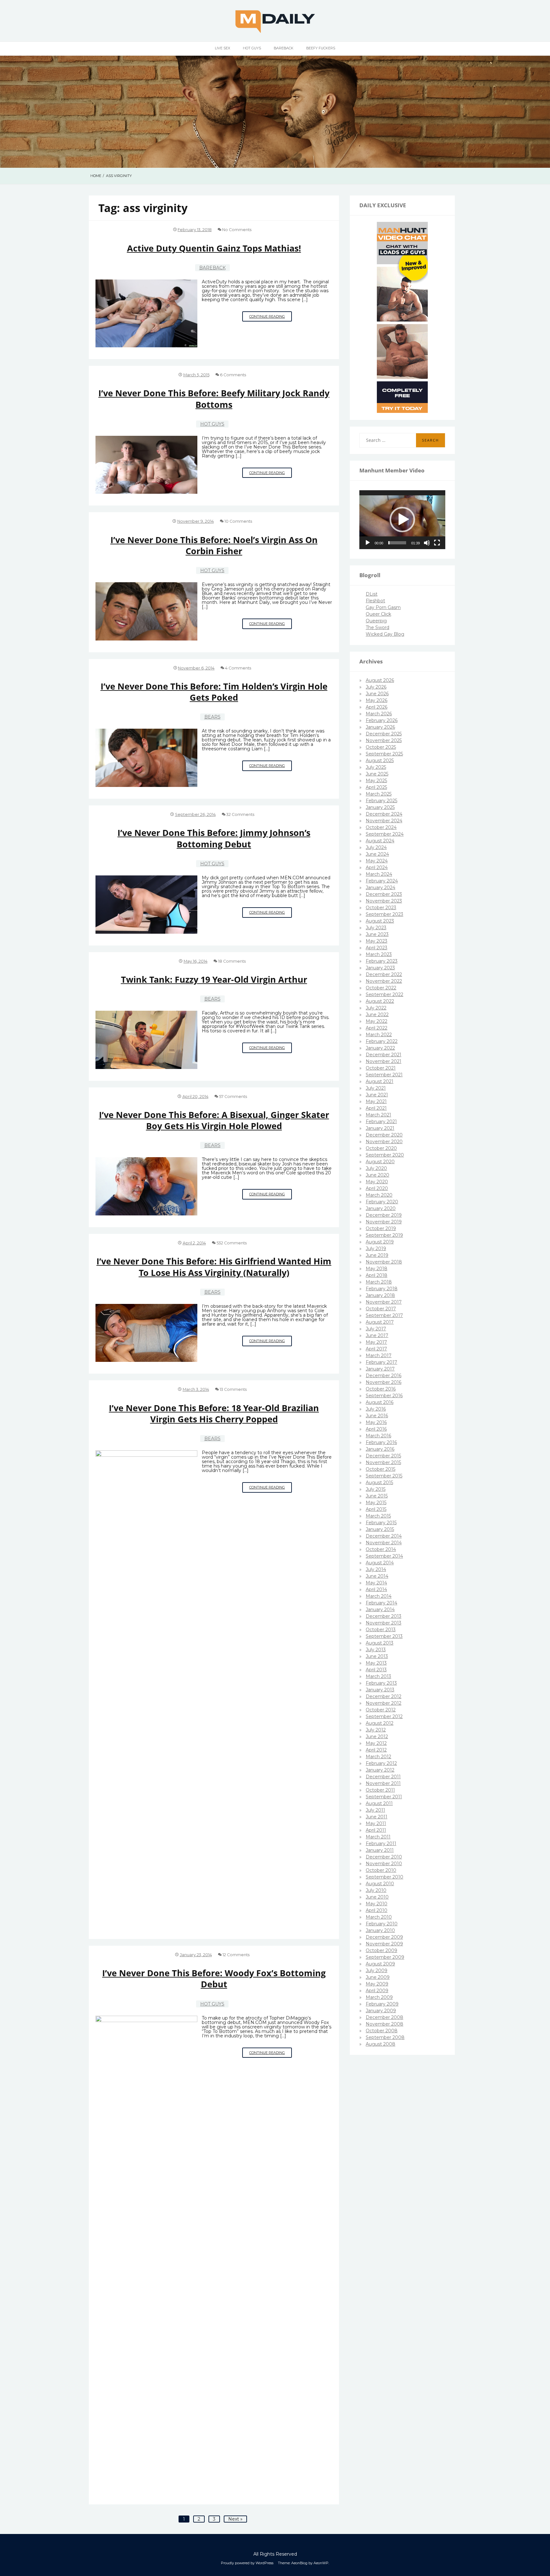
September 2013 (384, 1636)
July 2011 (375, 1810)
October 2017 (381, 1309)
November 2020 (384, 1142)
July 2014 (376, 1569)
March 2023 (379, 954)
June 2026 (377, 694)
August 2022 (380, 1001)
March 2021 (378, 1115)
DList (372, 594)
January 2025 (380, 807)
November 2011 (383, 1783)
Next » (235, 2519)
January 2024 (381, 888)
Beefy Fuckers (321, 48)
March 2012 (378, 1757)
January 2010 (380, 1930)
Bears (212, 717)
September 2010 (384, 1877)
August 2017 (380, 1322)
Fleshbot (375, 601)
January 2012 (380, 1770)
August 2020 (380, 1162)
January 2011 (380, 1850)
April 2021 (376, 1108)
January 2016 (380, 1449)
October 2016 (381, 1389)
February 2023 (382, 961)
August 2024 (380, 841)
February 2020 (382, 1202)
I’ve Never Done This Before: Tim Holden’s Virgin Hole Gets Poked (214, 692)
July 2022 (376, 1008)
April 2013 (376, 1670)
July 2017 (376, 1329)
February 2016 (381, 1442)
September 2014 (384, 1556)
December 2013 (384, 1616)
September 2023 (384, 914)
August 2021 (380, 1081)
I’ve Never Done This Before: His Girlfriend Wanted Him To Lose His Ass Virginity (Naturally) (214, 1267)
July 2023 (376, 928)
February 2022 (382, 1041)
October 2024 (381, 827)
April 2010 (377, 1910)
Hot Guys (252, 48)
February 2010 (382, 1924)
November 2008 (384, 2024)
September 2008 (385, 2037)
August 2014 (380, 1563)
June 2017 (377, 1335)
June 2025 (377, 774)
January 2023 (380, 968)
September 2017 (384, 1315)
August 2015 (379, 1483)
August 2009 (380, 1964)
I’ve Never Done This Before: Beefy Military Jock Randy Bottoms (214, 399)
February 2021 (381, 1122)
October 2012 (381, 1710)
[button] (402, 520)
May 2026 (377, 700)
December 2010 (384, 1857)
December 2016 (384, 1376)
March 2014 (379, 1596)
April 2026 (377, 707)
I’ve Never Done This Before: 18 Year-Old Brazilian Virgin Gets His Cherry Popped (214, 1413)
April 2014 (376, 1589)
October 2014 (381, 1549)
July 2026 (376, 687)
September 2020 (385, 1155)
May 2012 (376, 1743)
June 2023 (377, 934)
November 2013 (384, 1623)
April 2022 (377, 1028)
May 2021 (376, 1101)
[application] (402, 520)
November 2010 (384, 1864)
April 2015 (376, 1509)
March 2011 (378, 1837)
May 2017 (376, 1342)
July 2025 (376, 767)
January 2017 (380, 1369)
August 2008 (381, 2044)
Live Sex (222, 48)
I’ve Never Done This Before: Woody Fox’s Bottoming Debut (214, 1978)
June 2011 (377, 1817)
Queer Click (378, 614)
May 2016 (376, 1422)
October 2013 (381, 1630)
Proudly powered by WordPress (247, 2563)
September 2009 (385, 1957)
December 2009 (384, 1937)
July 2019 (376, 1249)
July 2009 (377, 1971)
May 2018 (377, 1269)
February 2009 (382, 2004)
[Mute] (427, 543)
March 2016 (378, 1436)
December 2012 (384, 1696)
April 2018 (377, 1275)
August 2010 (380, 1884)
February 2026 (382, 720)
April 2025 (376, 787)
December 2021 (384, 1055)
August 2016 (380, 1402)
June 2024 (377, 854)
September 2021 (384, 1075)
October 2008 (382, 2031)
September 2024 (385, 834)
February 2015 (381, 1523)
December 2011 (383, 1777)
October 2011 (380, 1790)
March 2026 (379, 714)
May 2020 (377, 1182)
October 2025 (381, 747)
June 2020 (377, 1175)
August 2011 (379, 1803)
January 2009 (381, 2011)
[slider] (397, 543)
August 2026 (380, 680)
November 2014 (384, 1543)
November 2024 (384, 821)
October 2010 (381, 1870)
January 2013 (380, 1690)
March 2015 (378, 1516)
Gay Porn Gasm (383, 607)
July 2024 (376, 847)
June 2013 (377, 1656)
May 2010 (377, 1904)
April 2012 (376, 1750)
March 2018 (379, 1282)
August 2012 (380, 1723)
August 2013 (380, 1643)
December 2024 (384, 814)
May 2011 (376, 1823)
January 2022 (380, 1048)
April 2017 (376, 1349)
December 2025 (384, 734)
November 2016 (384, 1382)
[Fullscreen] (437, 543)
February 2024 (382, 881)
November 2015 (383, 1462)
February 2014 (381, 1603)
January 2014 (380, 1610)
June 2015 (377, 1496)
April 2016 (376, 1429)
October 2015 (381, 1469)
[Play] (368, 543)
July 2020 (376, 1168)
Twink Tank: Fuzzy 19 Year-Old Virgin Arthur (214, 979)
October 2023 (381, 908)
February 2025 (381, 801)
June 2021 (377, 1095)
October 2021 (381, 1068)
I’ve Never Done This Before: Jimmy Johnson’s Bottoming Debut (214, 838)
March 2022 (379, 1035)
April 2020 (377, 1188)
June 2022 (377, 1015)
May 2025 (376, 781)
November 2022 (384, 981)
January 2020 (381, 1208)
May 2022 (377, 1021)
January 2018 (380, 1295)
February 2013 (381, 1683)
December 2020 (384, 1135)
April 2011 (376, 1830)
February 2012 (381, 1763)
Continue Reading (271, 318)
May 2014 (376, 1583)
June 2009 (378, 1977)
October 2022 (381, 988)
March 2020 (379, 1195)
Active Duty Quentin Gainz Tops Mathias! (214, 248)
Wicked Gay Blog (385, 634)
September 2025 (384, 754)
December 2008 (384, 2017)
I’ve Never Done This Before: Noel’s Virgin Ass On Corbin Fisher (214, 545)
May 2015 (376, 1503)
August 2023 (380, 921)
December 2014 (384, 1536)
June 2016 (377, 1416)
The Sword (377, 627)
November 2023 (384, 901)
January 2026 (380, 727)
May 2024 (377, 861)
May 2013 (376, 1663)
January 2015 (380, 1529)
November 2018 (384, 1262)
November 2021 (384, 1061)
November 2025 (384, 740)
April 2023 (377, 948)
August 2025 (380, 761)
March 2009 (379, 1997)
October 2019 (381, 1228)
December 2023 (384, 894)
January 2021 (380, 1128)
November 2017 (384, 1302)
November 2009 (384, 1944)
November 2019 (384, 1222)
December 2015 (383, 1456)
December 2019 (384, 1215)
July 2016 (376, 1409)
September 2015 (384, 1476)
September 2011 (384, 1797)
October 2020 (381, 1148)
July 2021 (376, 1088)
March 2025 (379, 794)
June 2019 (377, 1255)
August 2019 (380, 1242)
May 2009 (377, 1984)
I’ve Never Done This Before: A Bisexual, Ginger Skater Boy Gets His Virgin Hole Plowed (214, 1120)
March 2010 (379, 1917)
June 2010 (377, 1897)
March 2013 (378, 1676)
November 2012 (384, 1703)
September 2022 (384, 994)
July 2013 (376, 1650)
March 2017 (379, 1355)
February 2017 (381, 1362)
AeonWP (321, 2563)
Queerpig (376, 621)
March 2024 (379, 874)
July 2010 (376, 1890)
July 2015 (376, 1489)
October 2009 (381, 1950)
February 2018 (382, 1289)
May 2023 (377, 941)
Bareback (284, 48)
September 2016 (384, 1396)
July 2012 (376, 1730)
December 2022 (384, 974)
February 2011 (381, 1844)
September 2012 (384, 1716)
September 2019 (384, 1235)
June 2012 (377, 1737)
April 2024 (377, 867)
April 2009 (377, 1991)
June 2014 (377, 1576)
